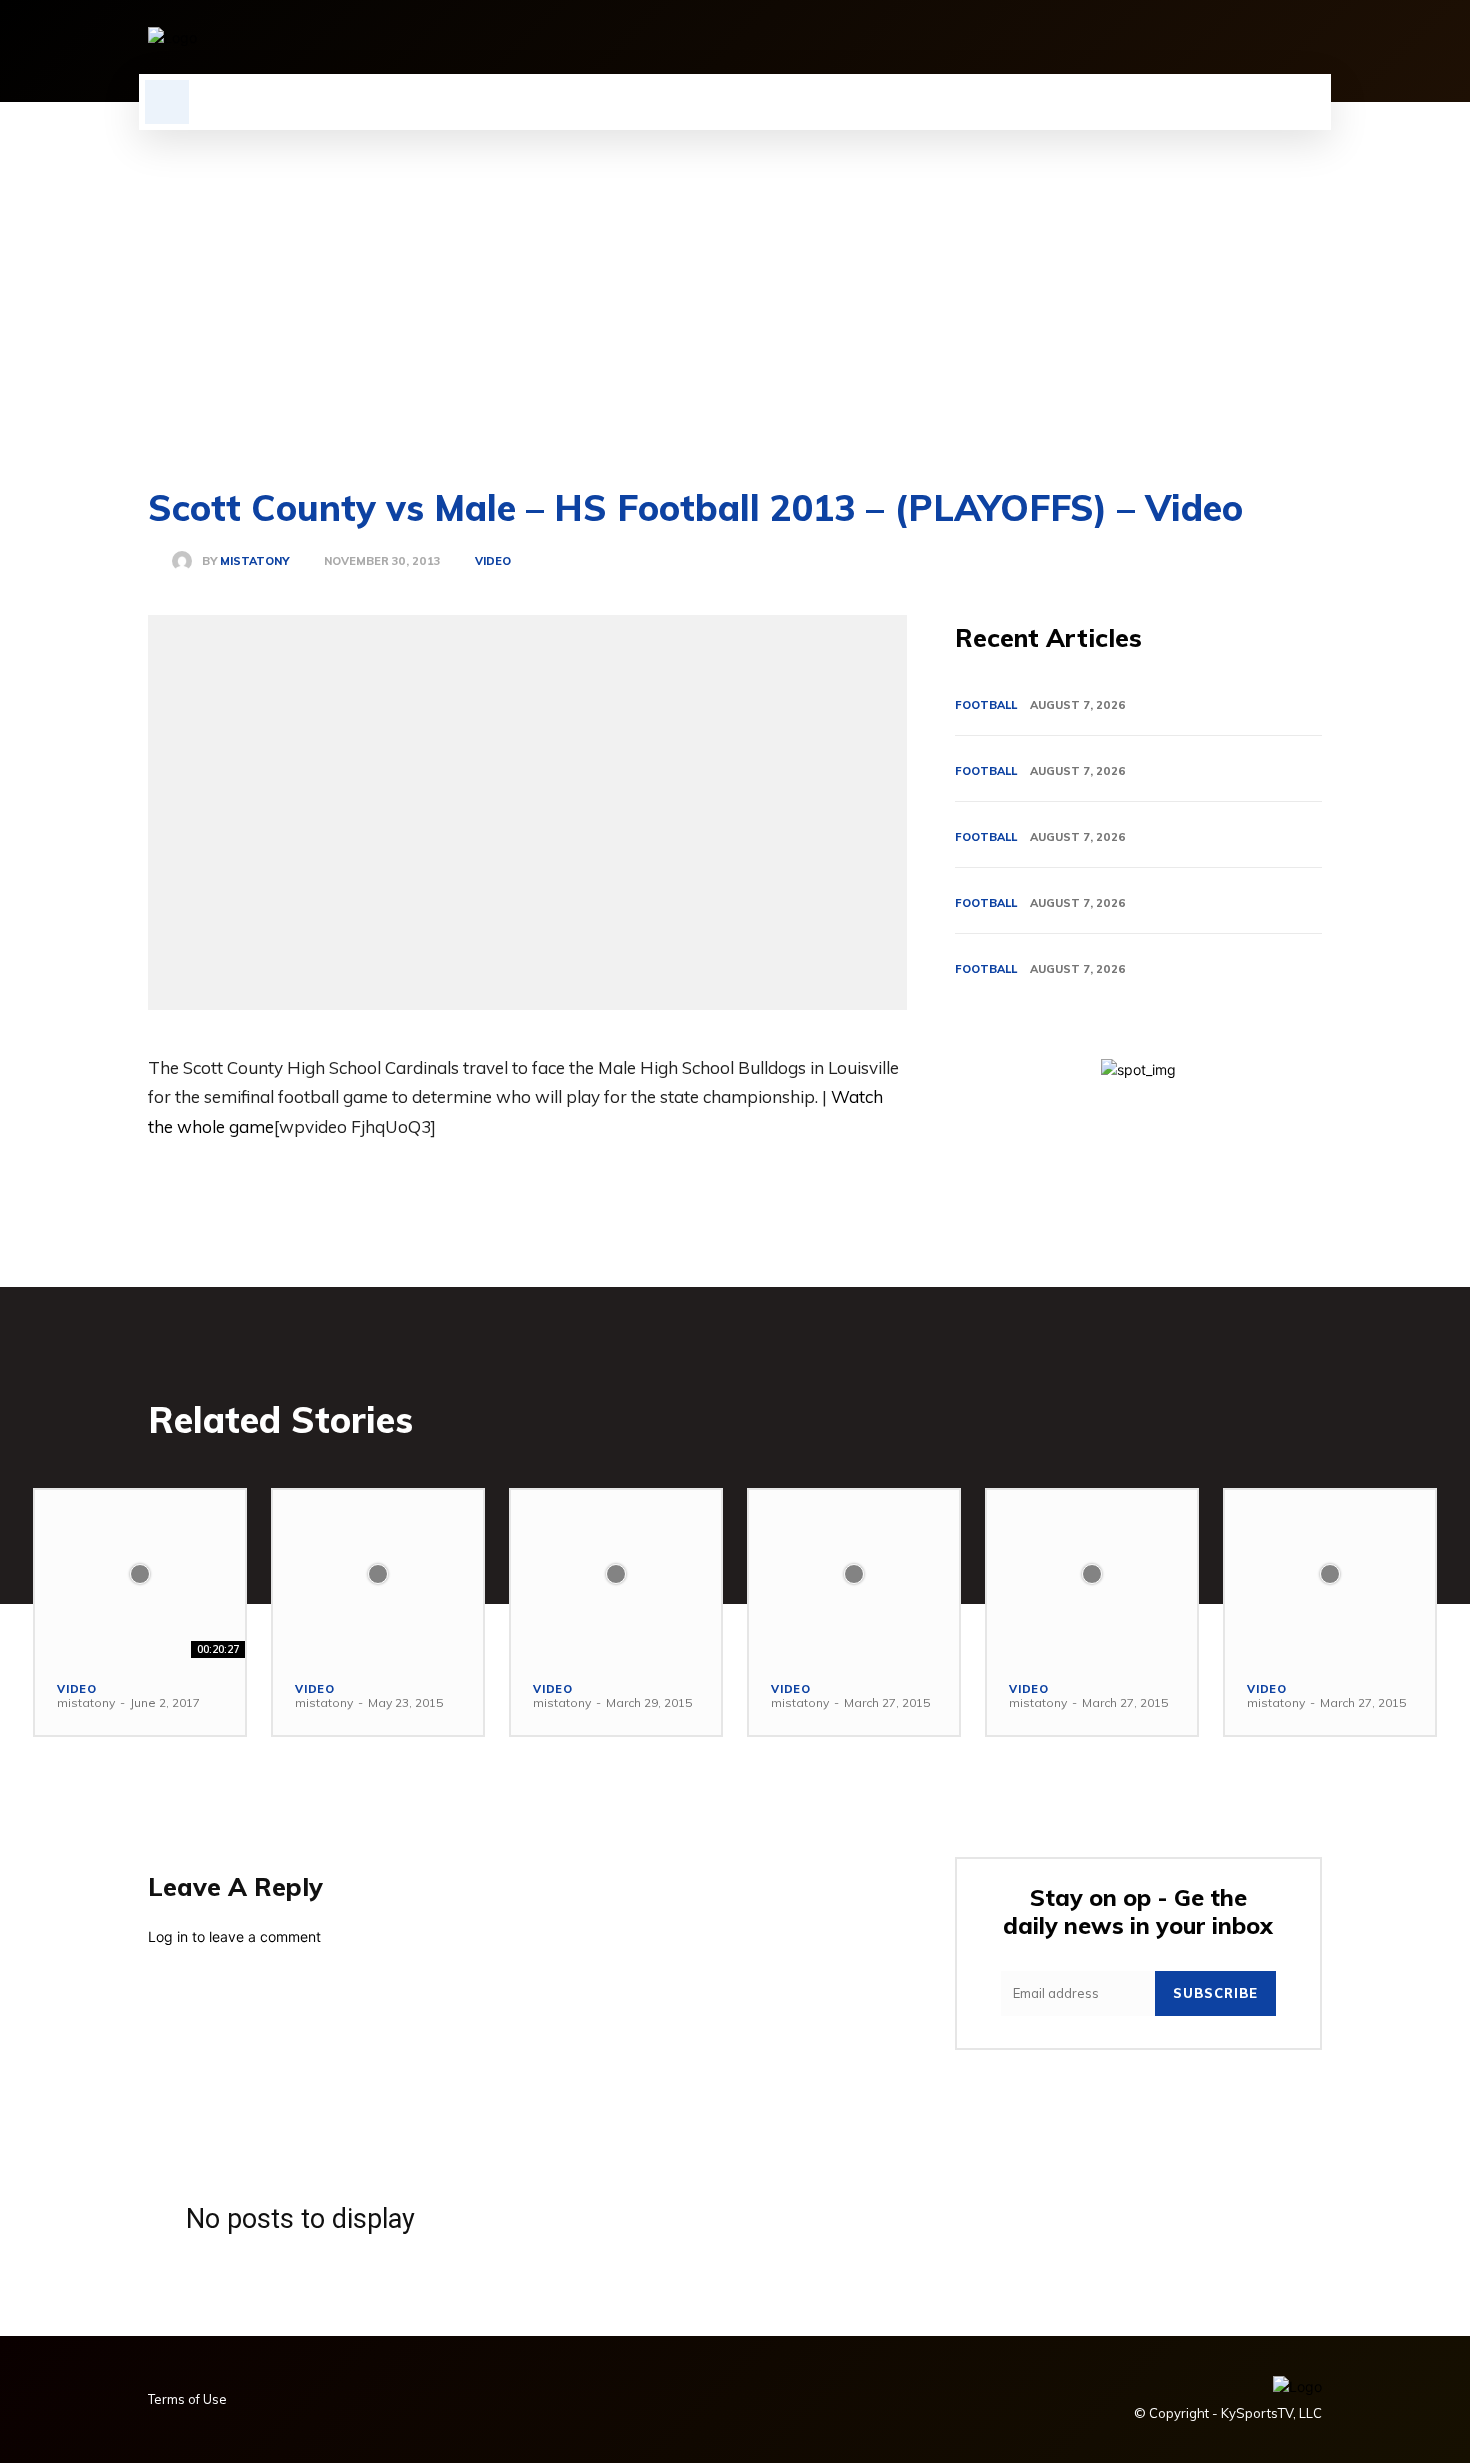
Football (986, 705)
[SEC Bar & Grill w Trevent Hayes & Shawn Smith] (140, 1574)
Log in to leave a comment (234, 1936)
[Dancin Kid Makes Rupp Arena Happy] (854, 1574)
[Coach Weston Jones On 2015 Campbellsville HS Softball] (616, 1574)
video (493, 561)
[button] (167, 102)
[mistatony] (187, 561)
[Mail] (1208, 37)
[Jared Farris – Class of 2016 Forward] (378, 1574)
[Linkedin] (1174, 37)
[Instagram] (1140, 37)
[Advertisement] (735, 280)
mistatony (254, 561)
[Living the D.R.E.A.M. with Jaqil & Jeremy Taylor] (1330, 1574)
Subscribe (1215, 1993)
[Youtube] (1310, 37)
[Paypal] (1242, 37)
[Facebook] (1106, 37)
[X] (1276, 37)
